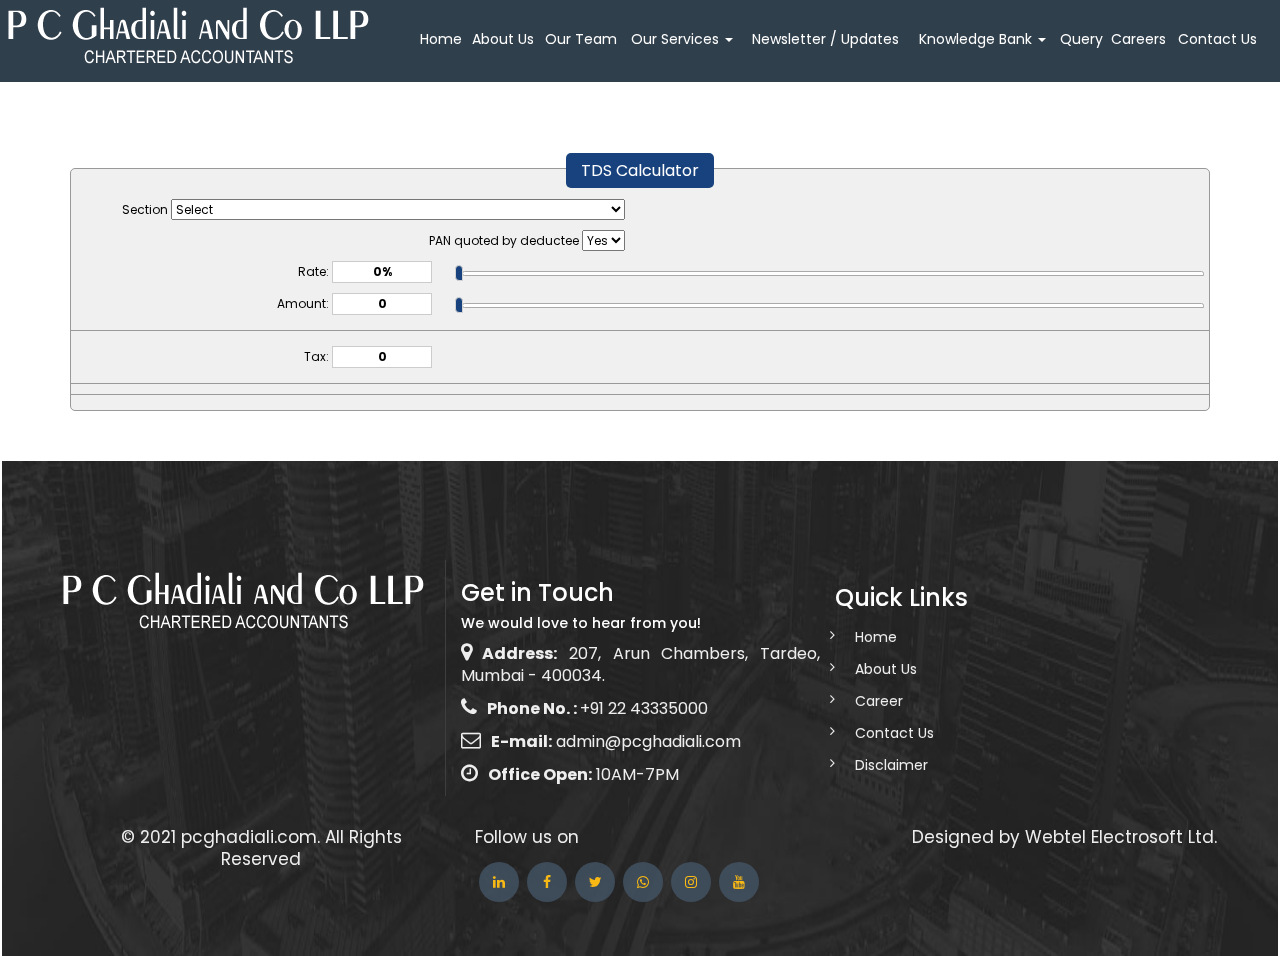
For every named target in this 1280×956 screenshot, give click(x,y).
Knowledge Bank (977, 39)
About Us (503, 39)
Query (1081, 39)
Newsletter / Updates (825, 39)
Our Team (581, 39)
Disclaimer (891, 765)
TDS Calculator (640, 170)
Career (879, 701)
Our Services (677, 39)
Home (441, 39)
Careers (1138, 39)
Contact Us (1217, 39)
